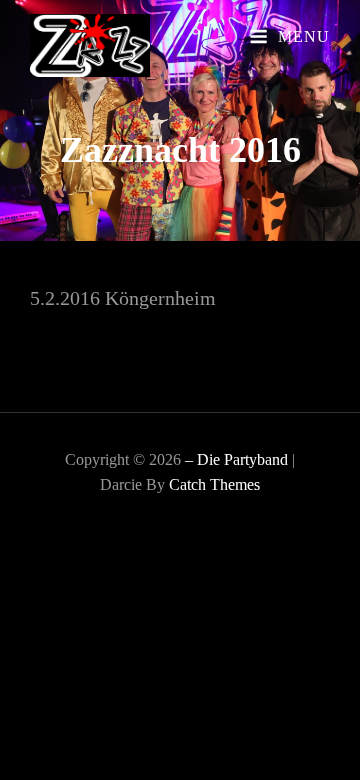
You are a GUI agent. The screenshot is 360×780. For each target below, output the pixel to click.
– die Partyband (236, 459)
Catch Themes (214, 484)
